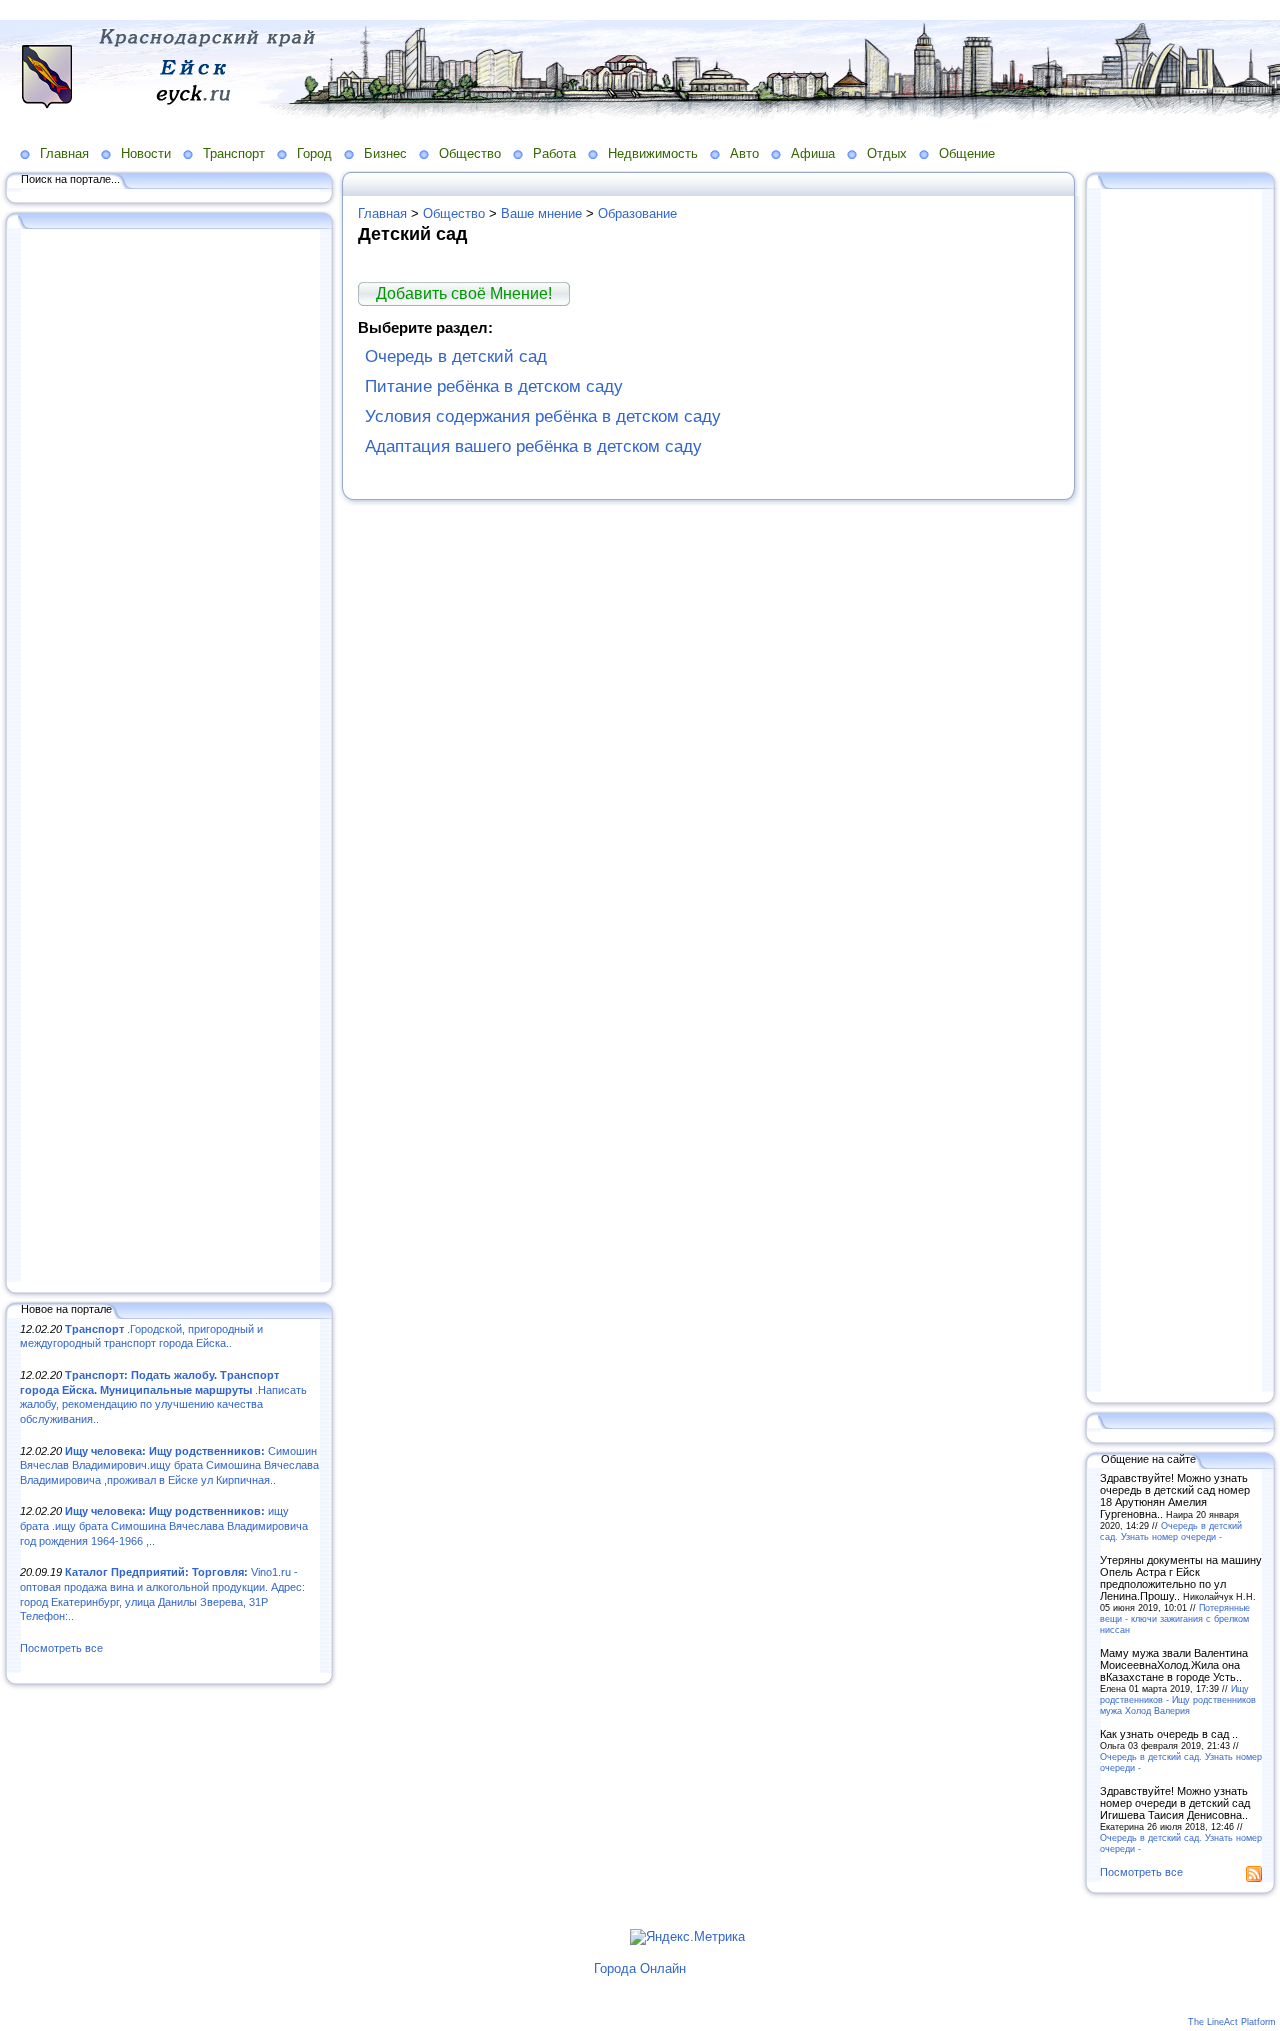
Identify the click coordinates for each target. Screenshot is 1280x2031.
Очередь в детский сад (456, 356)
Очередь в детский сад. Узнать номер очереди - (1171, 1531)
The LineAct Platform (1232, 2022)
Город (314, 153)
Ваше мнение (541, 213)
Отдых (887, 153)
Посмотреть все (61, 1648)
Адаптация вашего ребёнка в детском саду (533, 446)
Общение (967, 153)
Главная (64, 153)
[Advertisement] (170, 757)
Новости (146, 153)
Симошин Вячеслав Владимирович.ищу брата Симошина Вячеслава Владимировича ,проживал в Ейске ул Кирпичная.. (169, 1465)
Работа (554, 153)
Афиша (813, 153)
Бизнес (385, 153)
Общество (470, 153)
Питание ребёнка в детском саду (494, 386)
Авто (744, 153)
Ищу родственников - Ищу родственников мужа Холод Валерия (1178, 1699)
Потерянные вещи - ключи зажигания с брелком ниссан (1175, 1618)
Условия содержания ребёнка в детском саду (543, 416)
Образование (637, 213)
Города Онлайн (640, 1968)
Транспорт (234, 153)
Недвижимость (653, 153)
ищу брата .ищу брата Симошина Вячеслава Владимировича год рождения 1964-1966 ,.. (164, 1525)
